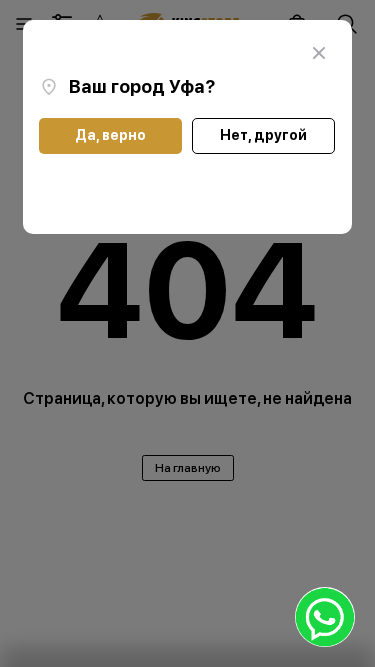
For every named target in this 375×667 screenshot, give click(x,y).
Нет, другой (263, 135)
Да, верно (110, 135)
